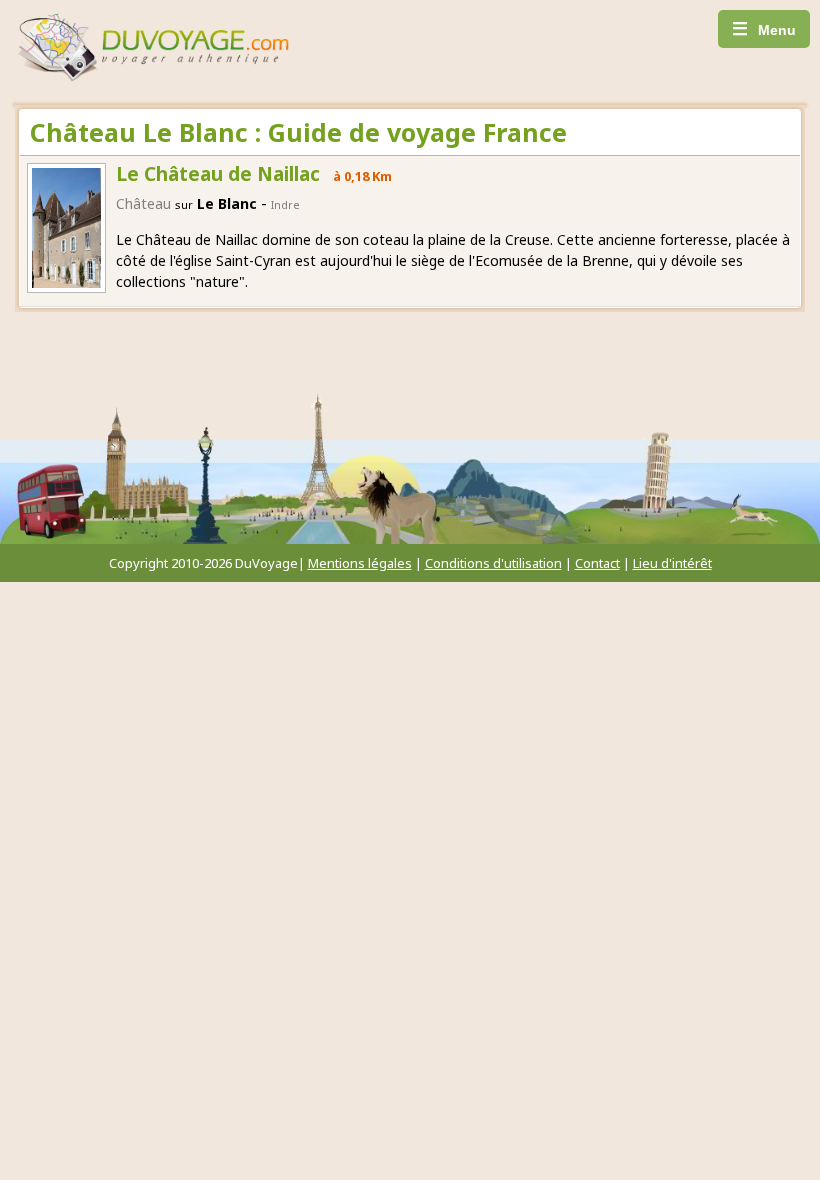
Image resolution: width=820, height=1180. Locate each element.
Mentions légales (360, 563)
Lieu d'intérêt (672, 563)
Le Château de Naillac (218, 174)
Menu (764, 29)
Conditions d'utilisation (493, 563)
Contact (597, 563)
